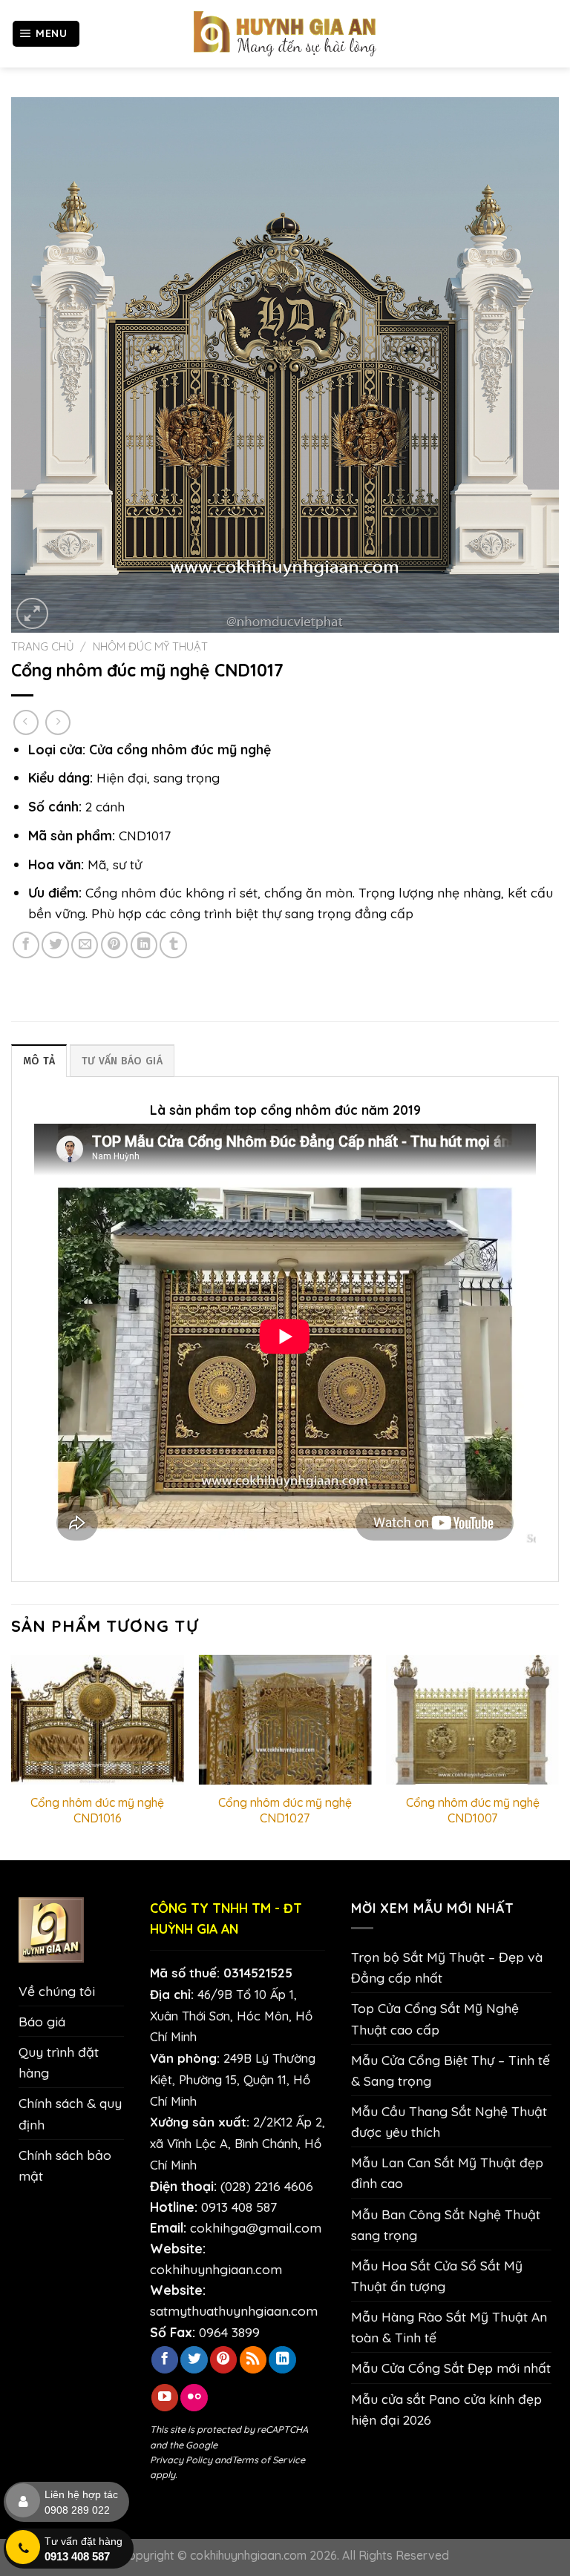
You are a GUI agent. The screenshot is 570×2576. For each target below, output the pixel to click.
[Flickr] (194, 2398)
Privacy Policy (181, 2460)
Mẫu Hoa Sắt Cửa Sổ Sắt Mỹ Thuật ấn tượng (437, 2276)
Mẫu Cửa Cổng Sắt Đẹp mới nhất (451, 2368)
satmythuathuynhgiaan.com (234, 2310)
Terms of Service (268, 2460)
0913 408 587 (239, 2207)
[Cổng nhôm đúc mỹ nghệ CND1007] (472, 1720)
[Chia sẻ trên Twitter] (55, 945)
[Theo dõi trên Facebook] (165, 2360)
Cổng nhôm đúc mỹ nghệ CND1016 (97, 1810)
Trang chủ (43, 646)
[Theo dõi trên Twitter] (194, 2360)
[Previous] (12, 1756)
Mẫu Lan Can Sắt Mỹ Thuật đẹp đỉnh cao (447, 2173)
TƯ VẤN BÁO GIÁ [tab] (122, 1061)
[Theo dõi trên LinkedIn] (282, 2360)
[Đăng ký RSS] (253, 2360)
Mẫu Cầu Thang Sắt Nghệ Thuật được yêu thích (449, 2121)
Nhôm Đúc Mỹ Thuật (150, 646)
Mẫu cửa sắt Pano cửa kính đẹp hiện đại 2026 (446, 2409)
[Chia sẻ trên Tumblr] (173, 945)
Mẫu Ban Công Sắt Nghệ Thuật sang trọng (446, 2224)
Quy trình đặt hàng (59, 2062)
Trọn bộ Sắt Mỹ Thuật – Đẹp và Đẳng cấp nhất (447, 1967)
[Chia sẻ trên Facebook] (26, 945)
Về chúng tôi (57, 1991)
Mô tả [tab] (39, 1061)
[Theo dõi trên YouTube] (165, 2398)
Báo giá (42, 2021)
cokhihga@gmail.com (256, 2227)
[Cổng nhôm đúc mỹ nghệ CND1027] (285, 1720)
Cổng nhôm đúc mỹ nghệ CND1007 (473, 1810)
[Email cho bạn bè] (85, 945)
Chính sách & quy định (70, 2113)
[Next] (558, 1756)
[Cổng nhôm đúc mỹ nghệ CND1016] (98, 1720)
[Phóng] (32, 614)
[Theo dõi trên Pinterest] (223, 2360)
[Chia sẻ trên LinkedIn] (144, 945)
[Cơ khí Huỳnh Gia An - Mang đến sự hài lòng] (285, 34)
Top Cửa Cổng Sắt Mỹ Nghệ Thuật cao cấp (435, 2018)
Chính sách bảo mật (65, 2165)
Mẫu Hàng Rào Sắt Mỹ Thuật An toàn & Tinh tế (449, 2327)
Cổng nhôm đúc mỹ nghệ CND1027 (285, 1810)
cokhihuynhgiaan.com (216, 2269)
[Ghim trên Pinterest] (114, 945)
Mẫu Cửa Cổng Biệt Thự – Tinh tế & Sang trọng (451, 2070)
